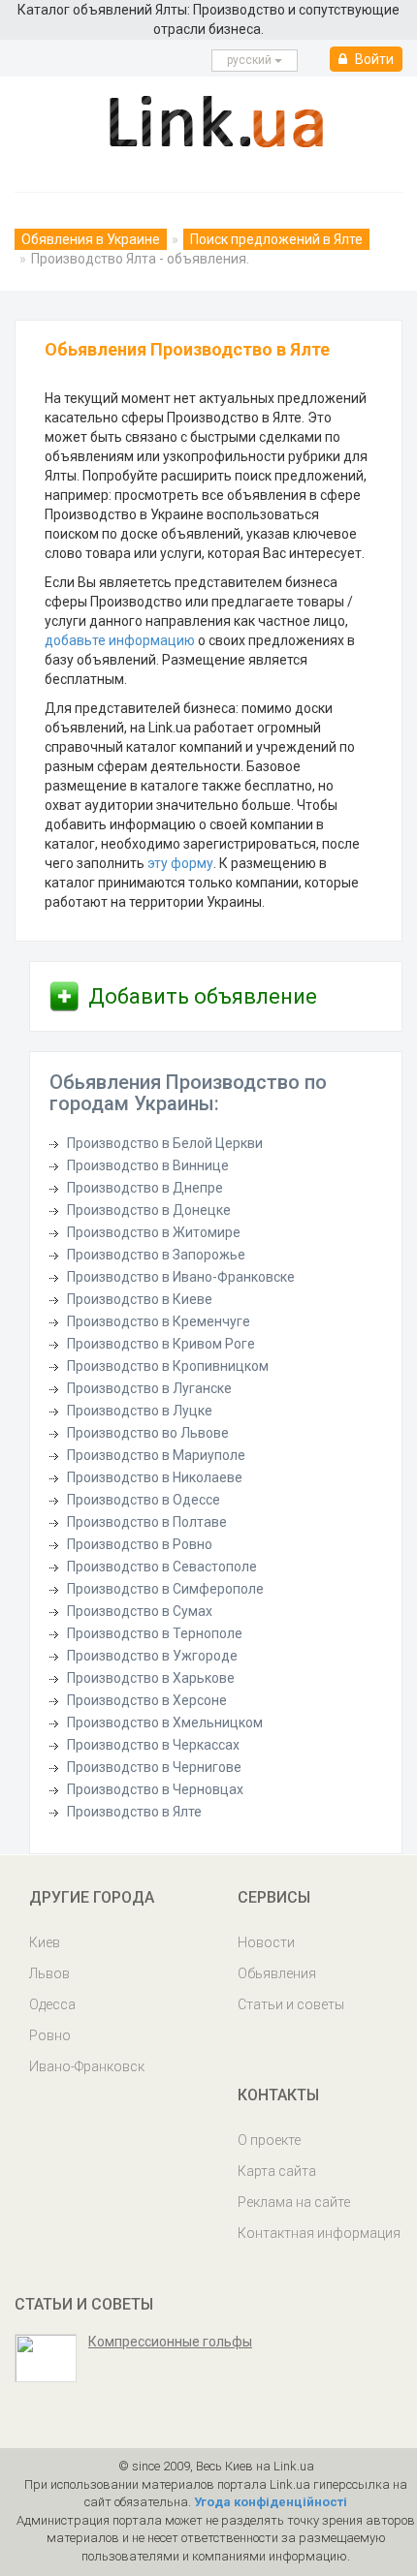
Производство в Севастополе (162, 1567)
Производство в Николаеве (155, 1477)
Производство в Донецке (149, 1210)
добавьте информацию (120, 640)
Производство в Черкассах (153, 1745)
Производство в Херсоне (147, 1700)
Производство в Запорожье (156, 1255)
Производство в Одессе (144, 1500)
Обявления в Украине (91, 239)
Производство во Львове (148, 1433)
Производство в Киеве (140, 1299)
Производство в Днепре (145, 1188)
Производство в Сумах (140, 1611)
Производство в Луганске (149, 1388)
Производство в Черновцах (155, 1789)
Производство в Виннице (148, 1165)
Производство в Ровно (140, 1544)
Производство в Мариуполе (156, 1455)
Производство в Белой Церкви (165, 1143)
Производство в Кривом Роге (161, 1344)
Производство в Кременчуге (159, 1321)
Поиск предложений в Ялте (276, 239)
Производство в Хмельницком (165, 1723)
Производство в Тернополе (155, 1633)
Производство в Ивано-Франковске (181, 1277)
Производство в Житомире (154, 1232)
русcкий (251, 60)
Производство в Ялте (134, 1812)
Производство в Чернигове (154, 1767)
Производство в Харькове (151, 1678)
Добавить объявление (203, 996)
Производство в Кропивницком (168, 1366)
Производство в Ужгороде (152, 1656)
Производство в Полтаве (147, 1522)
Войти (373, 59)
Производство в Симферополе (165, 1589)
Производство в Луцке (140, 1411)
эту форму (180, 863)
